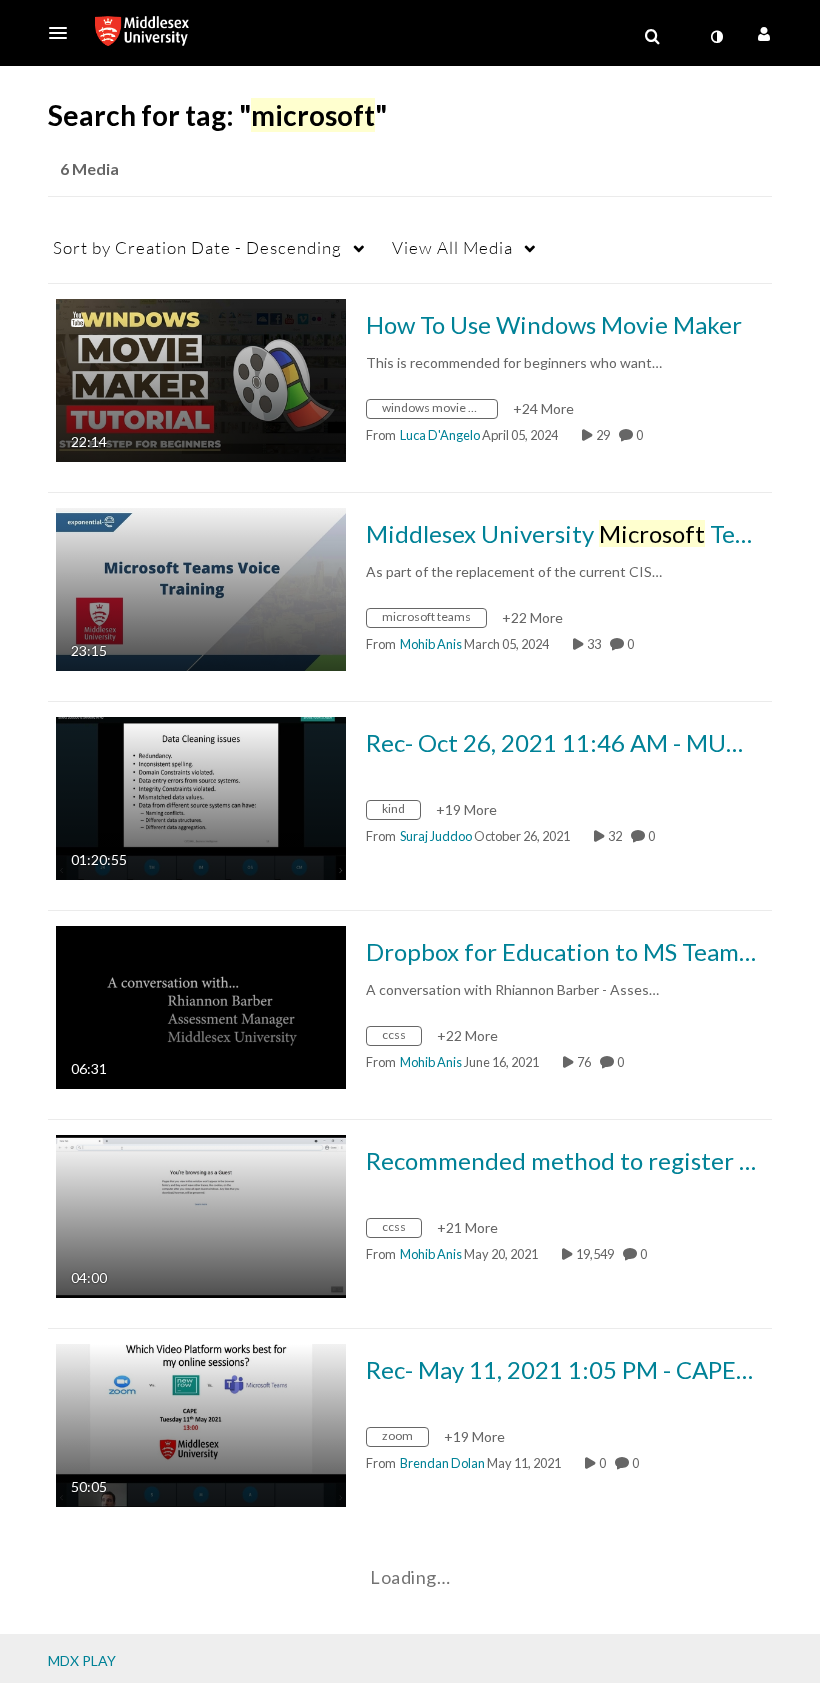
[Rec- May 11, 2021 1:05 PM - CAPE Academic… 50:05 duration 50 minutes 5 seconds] (201, 1423)
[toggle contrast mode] (716, 37)
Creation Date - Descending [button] (197, 247)
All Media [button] (452, 247)
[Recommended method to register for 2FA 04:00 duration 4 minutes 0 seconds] (201, 1214)
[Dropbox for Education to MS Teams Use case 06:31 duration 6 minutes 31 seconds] (201, 1005)
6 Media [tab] (89, 168)
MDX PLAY (82, 1660)
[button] (64, 33)
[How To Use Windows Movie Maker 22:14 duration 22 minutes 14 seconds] (201, 378)
